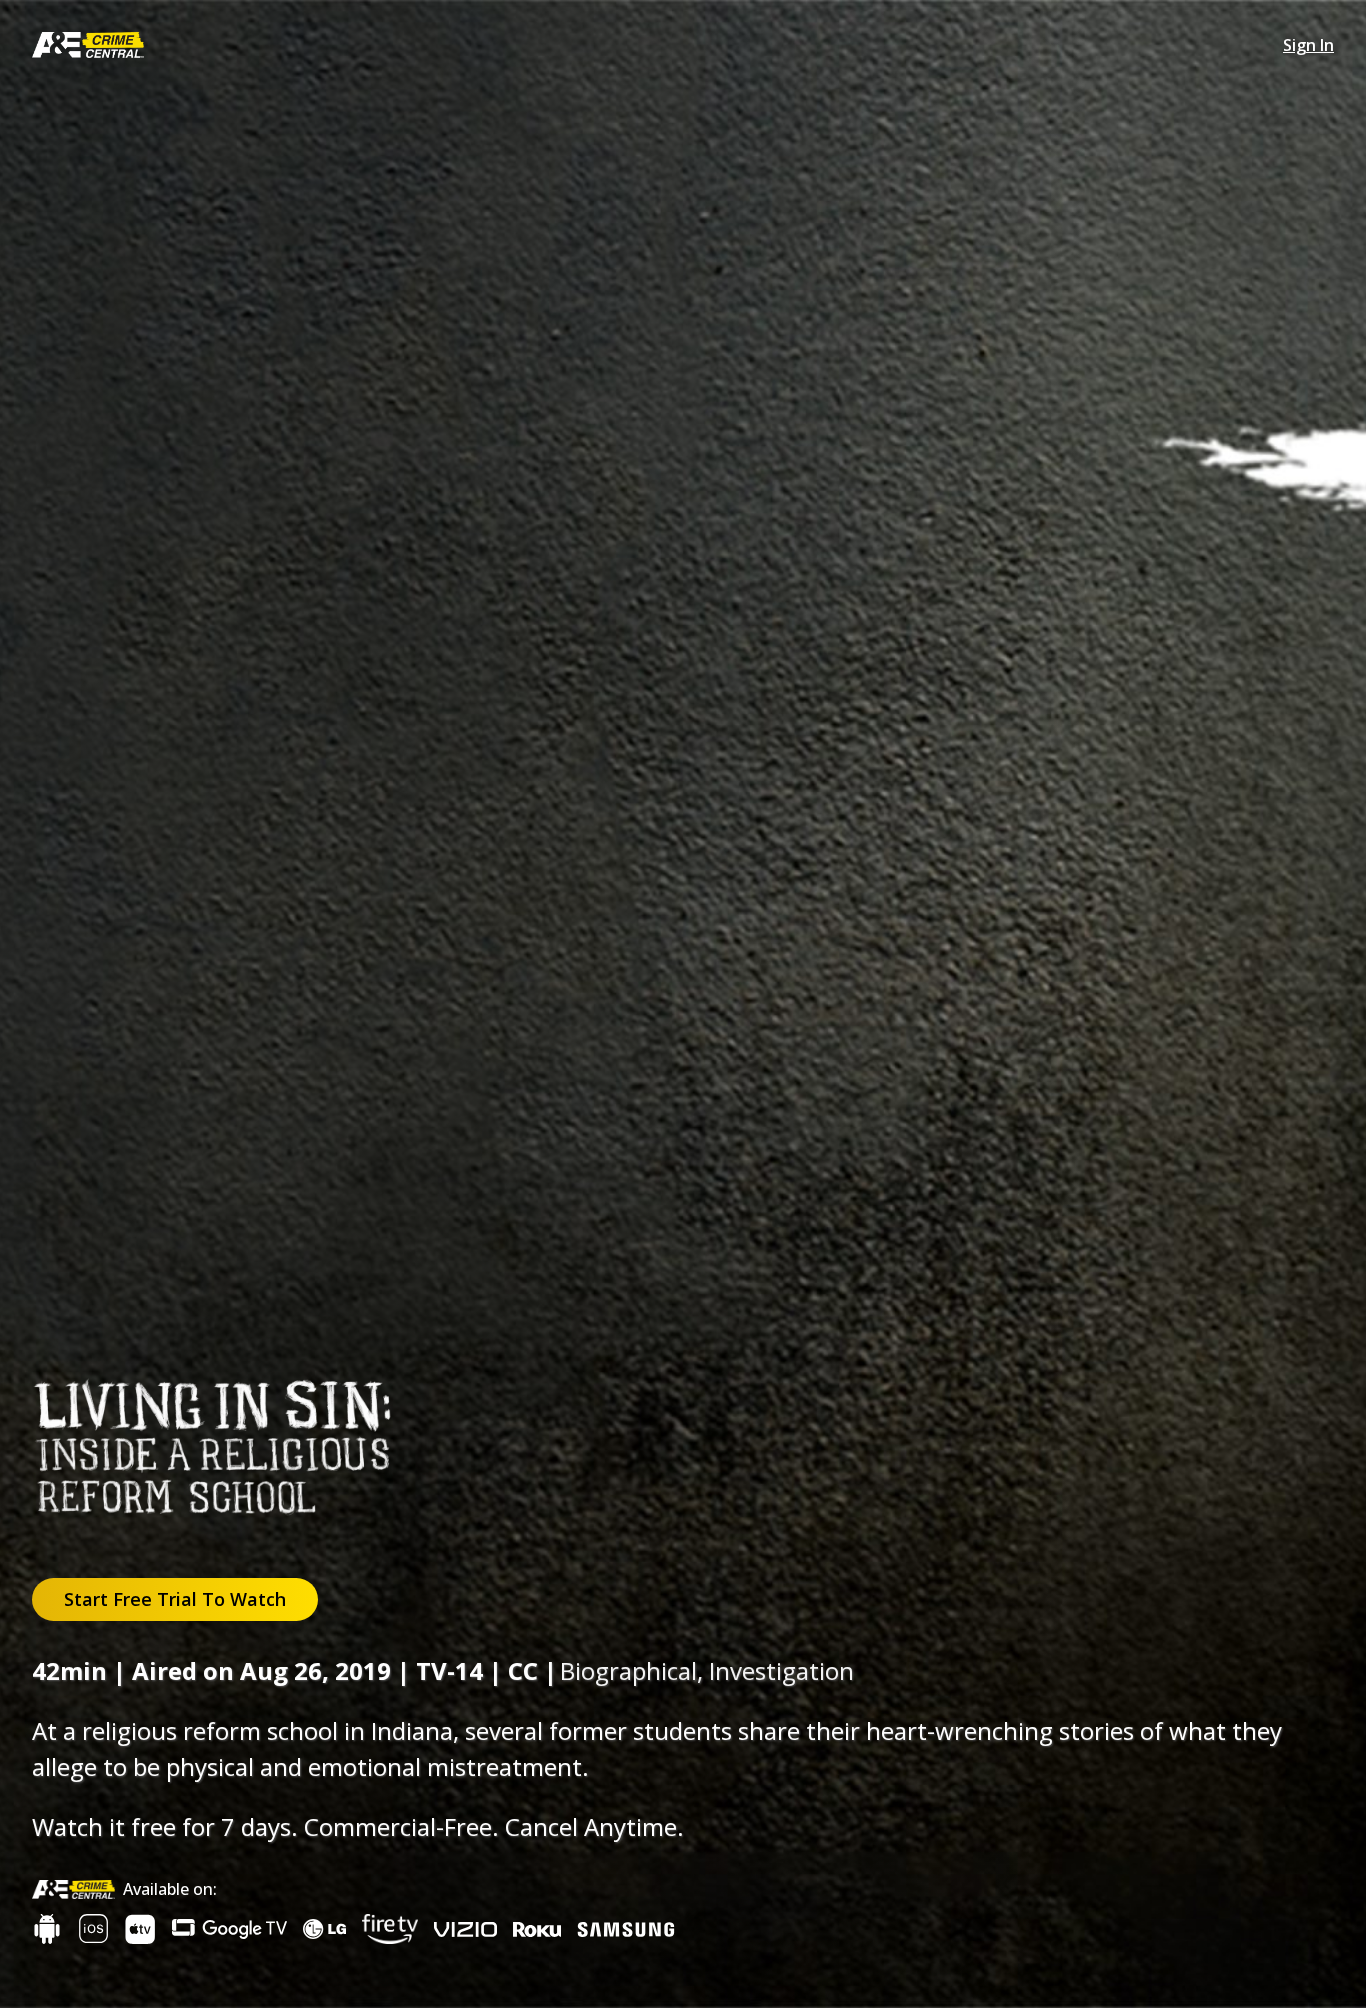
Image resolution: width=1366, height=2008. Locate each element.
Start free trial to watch (175, 1599)
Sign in (1308, 45)
